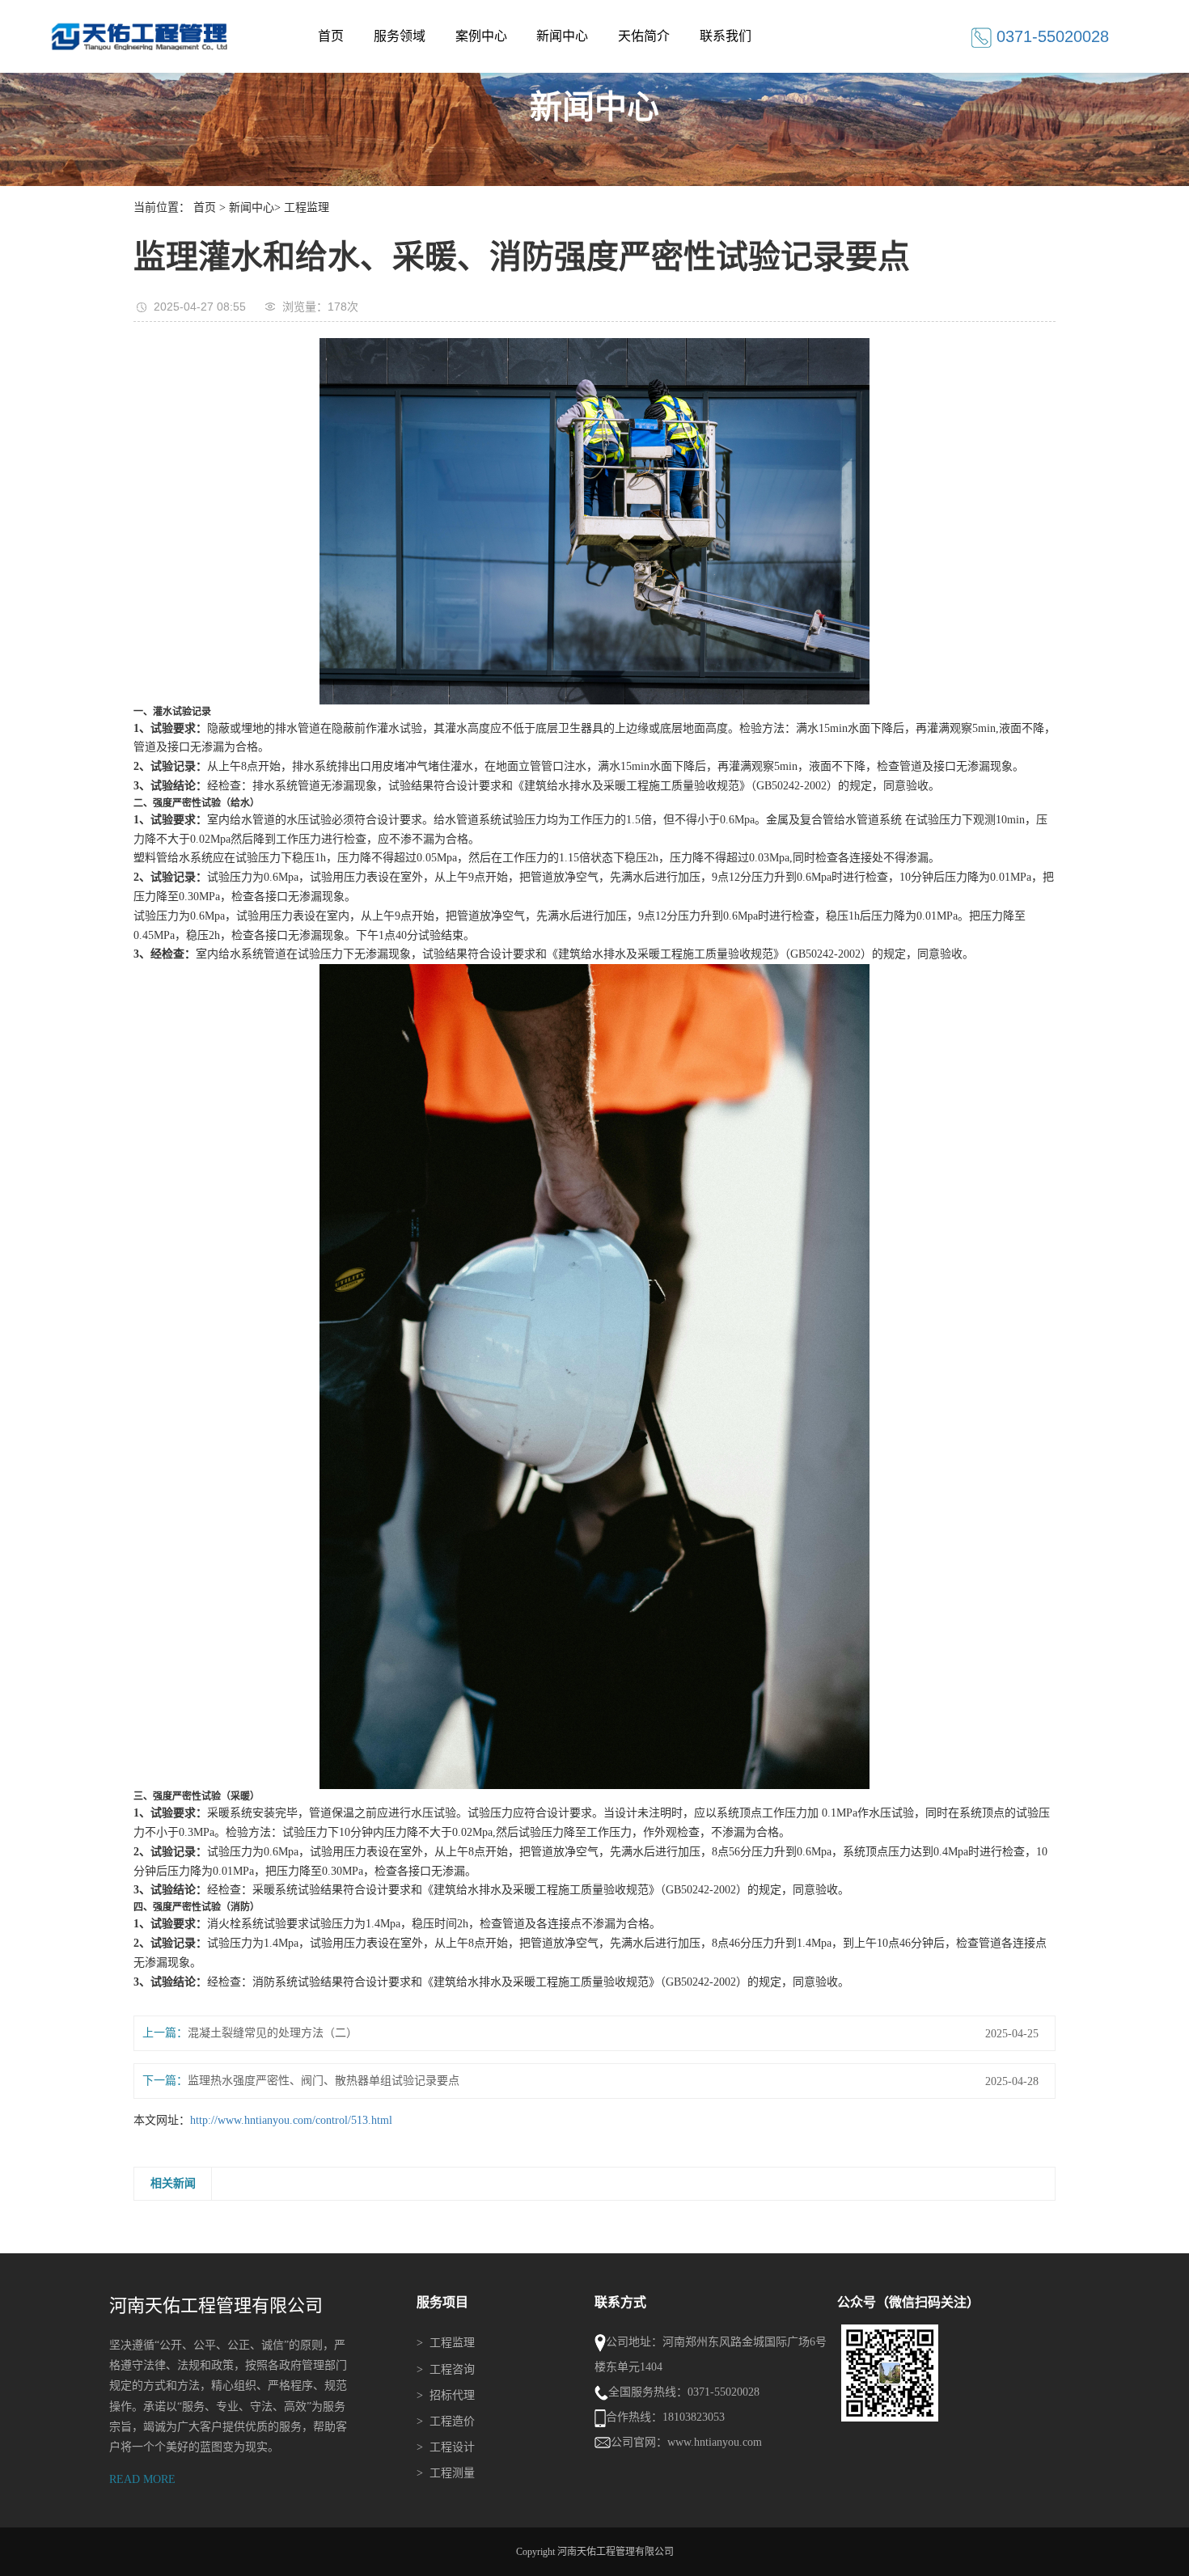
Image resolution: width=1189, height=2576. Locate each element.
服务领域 (400, 36)
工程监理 (307, 207)
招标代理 (446, 2395)
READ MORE (142, 2479)
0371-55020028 (1053, 36)
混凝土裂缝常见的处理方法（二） (273, 2033)
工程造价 (446, 2421)
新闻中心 (562, 36)
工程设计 (446, 2447)
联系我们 (726, 36)
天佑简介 (644, 36)
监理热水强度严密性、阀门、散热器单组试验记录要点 (324, 2081)
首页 (331, 36)
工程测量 (446, 2473)
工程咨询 (446, 2369)
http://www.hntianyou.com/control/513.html (291, 2120)
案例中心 (481, 36)
